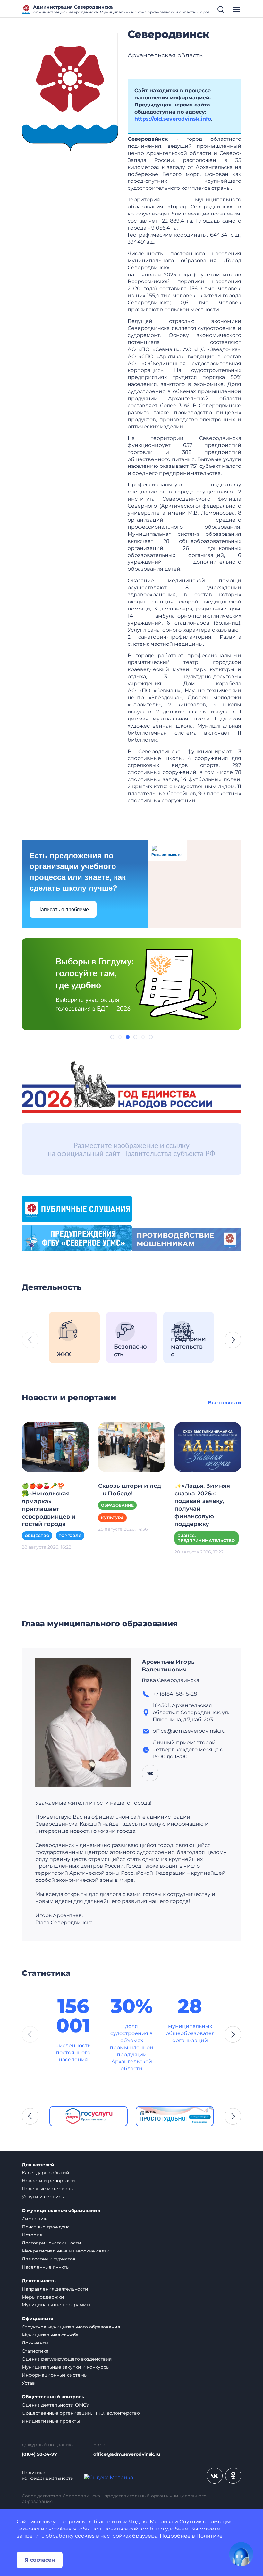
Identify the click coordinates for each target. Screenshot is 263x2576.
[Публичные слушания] (77, 1208)
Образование (117, 1505)
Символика (35, 2219)
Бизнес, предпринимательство (206, 1538)
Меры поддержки (43, 2297)
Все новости (225, 1403)
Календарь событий (46, 2173)
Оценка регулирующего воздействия (67, 2359)
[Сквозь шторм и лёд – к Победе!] (131, 1447)
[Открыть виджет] (241, 2554)
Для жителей (38, 2165)
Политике (209, 2536)
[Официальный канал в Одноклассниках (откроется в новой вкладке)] (233, 2476)
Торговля (70, 1536)
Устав (28, 2383)
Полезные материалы (48, 2189)
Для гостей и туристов (49, 2259)
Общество (37, 1536)
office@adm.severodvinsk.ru (127, 2454)
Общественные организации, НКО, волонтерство (81, 2413)
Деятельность (39, 2281)
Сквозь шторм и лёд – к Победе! (130, 1490)
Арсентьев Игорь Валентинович (168, 1666)
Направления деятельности (55, 2289)
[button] (112, 1037)
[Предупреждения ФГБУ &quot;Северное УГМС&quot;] (77, 1238)
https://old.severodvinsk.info (173, 119)
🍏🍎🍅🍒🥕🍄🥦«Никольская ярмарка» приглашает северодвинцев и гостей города (49, 1505)
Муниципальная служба (50, 2335)
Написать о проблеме (63, 909)
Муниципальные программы (56, 2305)
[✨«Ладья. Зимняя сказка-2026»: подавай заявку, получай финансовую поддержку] (208, 1447)
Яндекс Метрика (151, 2522)
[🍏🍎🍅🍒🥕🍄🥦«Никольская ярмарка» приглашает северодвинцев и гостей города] (55, 1447)
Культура (112, 1518)
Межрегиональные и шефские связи (66, 2251)
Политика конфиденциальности (48, 2476)
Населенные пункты (46, 2267)
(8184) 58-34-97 (39, 2454)
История (32, 2235)
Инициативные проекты (51, 2421)
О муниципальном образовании (61, 2211)
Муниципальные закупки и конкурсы (66, 2367)
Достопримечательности (51, 2243)
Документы (35, 2343)
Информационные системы (55, 2375)
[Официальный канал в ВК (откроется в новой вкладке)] (215, 2476)
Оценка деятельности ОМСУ (56, 2405)
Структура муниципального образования (71, 2327)
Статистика (35, 2351)
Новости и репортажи (48, 2181)
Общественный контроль (53, 2397)
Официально (38, 2319)
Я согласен (40, 2560)
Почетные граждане (46, 2227)
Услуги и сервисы (43, 2197)
